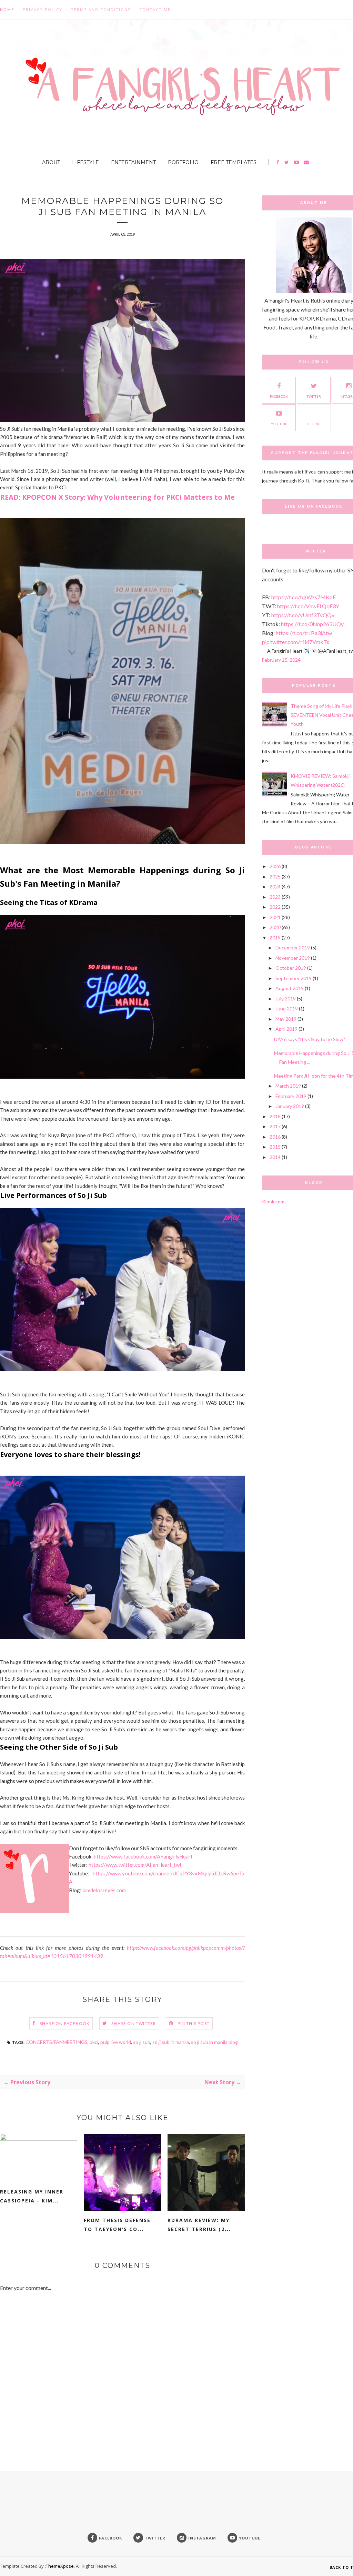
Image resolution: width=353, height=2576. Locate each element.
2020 (275, 927)
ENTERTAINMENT (133, 162)
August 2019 (290, 988)
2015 (275, 1147)
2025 (275, 877)
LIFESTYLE (85, 162)
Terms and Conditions (101, 9)
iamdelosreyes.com (104, 1890)
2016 (275, 1137)
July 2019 (286, 999)
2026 (275, 866)
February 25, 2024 (281, 660)
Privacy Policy (43, 9)
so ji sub (142, 2042)
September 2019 (294, 978)
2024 (275, 887)
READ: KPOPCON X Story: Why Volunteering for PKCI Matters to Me (117, 497)
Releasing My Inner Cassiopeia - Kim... (32, 2196)
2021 (275, 917)
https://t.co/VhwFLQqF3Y (308, 606)
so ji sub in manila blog (214, 2042)
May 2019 (286, 1019)
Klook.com (273, 1202)
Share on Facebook (65, 2023)
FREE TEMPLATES (234, 162)
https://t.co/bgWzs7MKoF (304, 597)
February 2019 (291, 1096)
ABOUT (51, 162)
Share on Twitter (134, 2023)
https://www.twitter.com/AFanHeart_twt (135, 1865)
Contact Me (155, 9)
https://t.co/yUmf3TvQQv (303, 615)
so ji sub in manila (171, 2042)
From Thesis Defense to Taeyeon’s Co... (117, 2225)
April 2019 (286, 1029)
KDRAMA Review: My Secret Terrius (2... (199, 2225)
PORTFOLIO (183, 162)
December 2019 (293, 948)
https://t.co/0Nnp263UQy (312, 624)
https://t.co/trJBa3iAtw (304, 633)
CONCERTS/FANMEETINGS (57, 2042)
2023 (275, 897)
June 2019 (287, 1009)
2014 (275, 1157)
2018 (275, 1116)
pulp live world (116, 2042)
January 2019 (290, 1106)
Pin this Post (194, 2023)
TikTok (314, 424)
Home (7, 9)
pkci (94, 2042)
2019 (275, 938)
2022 (275, 907)
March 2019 (288, 1086)
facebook (279, 396)
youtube (279, 424)
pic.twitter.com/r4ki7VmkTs (296, 642)
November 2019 (293, 958)
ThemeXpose (60, 2566)
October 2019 (291, 968)
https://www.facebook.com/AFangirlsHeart (143, 1856)
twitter (314, 396)
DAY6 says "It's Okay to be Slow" (310, 1039)
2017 (275, 1126)
